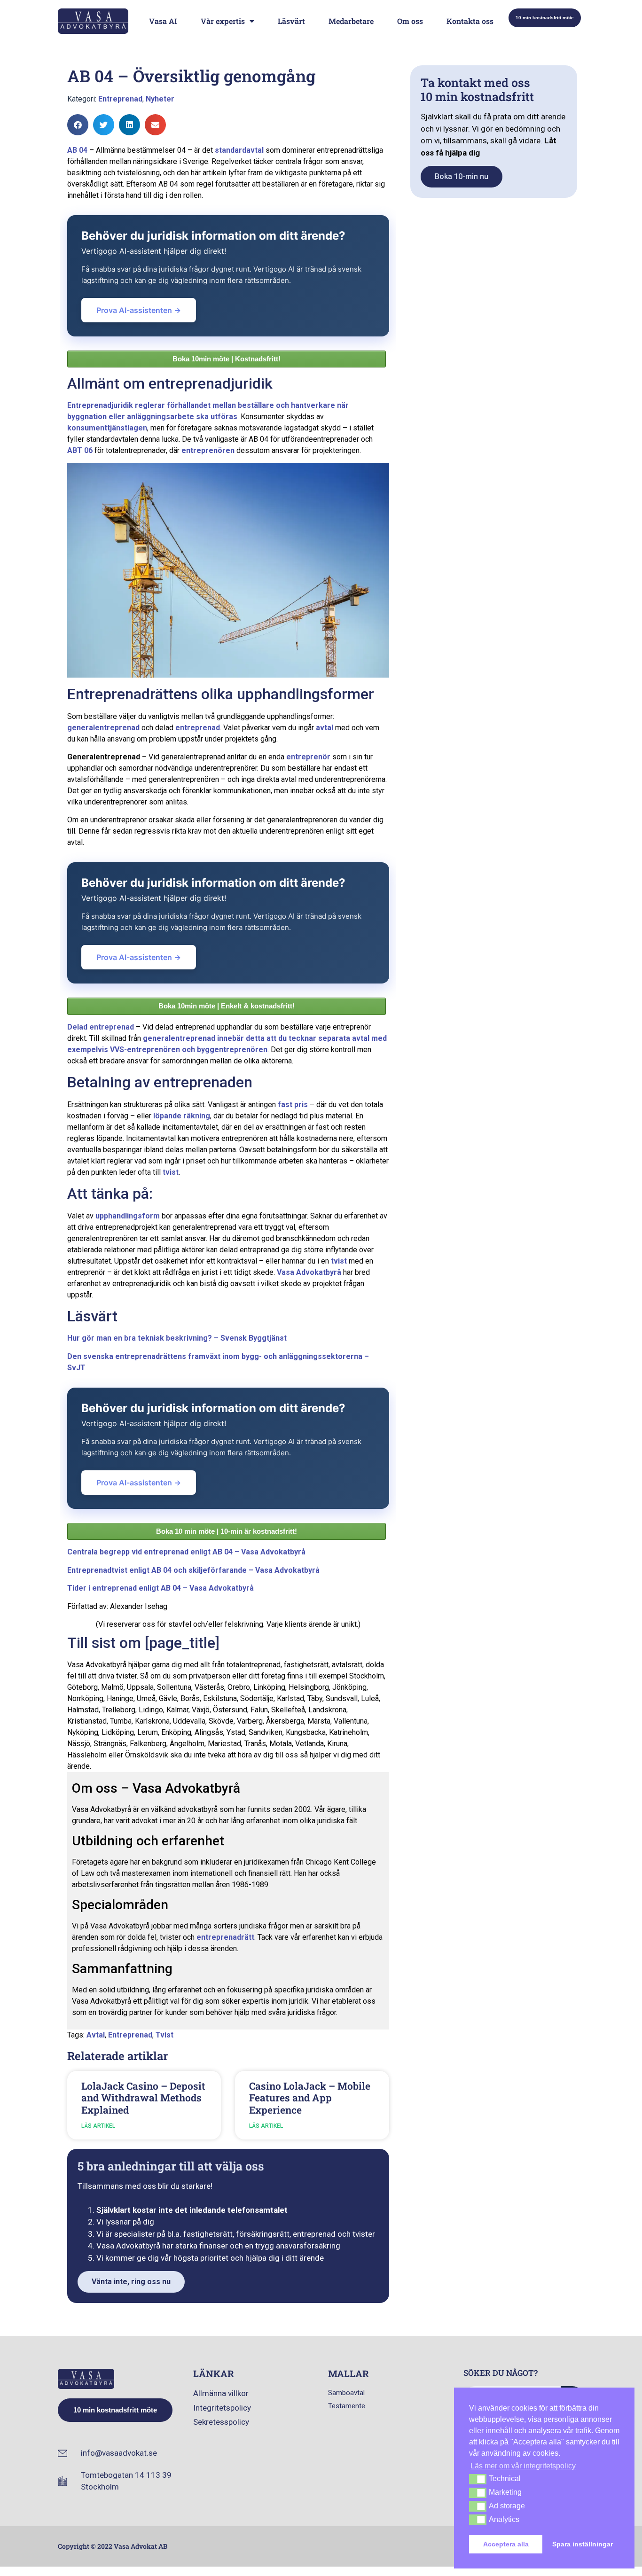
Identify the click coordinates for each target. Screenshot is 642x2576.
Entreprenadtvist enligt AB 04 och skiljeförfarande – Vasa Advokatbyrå (193, 1570)
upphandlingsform (128, 1216)
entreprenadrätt (225, 1937)
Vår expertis (223, 21)
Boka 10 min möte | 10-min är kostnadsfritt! (227, 1531)
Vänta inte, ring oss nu (131, 2282)
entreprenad (198, 728)
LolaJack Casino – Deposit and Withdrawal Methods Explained (143, 2098)
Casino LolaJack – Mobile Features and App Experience (310, 2098)
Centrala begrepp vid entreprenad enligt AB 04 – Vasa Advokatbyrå (186, 1552)
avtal (325, 728)
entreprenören (208, 450)
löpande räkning (182, 1116)
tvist (171, 1172)
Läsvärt (291, 21)
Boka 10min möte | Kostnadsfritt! (227, 359)
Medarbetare (351, 21)
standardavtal (239, 150)
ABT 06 (80, 450)
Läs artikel (98, 2126)
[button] (78, 125)
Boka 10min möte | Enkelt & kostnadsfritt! (227, 1006)
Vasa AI (163, 21)
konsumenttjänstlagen (107, 428)
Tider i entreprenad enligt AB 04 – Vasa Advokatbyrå (160, 1588)
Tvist (164, 2035)
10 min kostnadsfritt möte (545, 18)
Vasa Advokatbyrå (309, 1272)
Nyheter (160, 99)
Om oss (410, 21)
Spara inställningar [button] (583, 2544)
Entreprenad (120, 99)
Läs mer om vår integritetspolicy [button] (523, 2466)
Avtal (96, 2035)
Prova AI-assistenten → (139, 310)
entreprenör (308, 757)
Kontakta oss (470, 21)
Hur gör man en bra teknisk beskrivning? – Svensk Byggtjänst (177, 1338)
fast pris (293, 1105)
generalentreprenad (103, 728)
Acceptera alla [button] (506, 2544)
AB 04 (77, 150)
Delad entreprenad (101, 1027)
